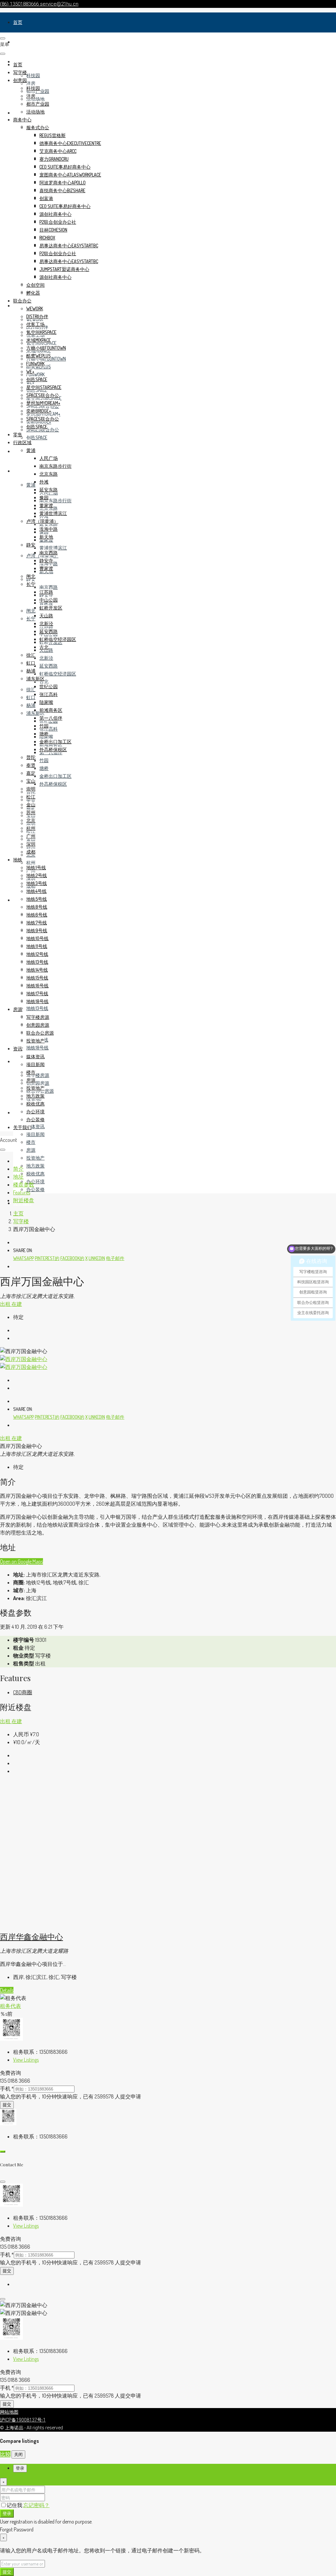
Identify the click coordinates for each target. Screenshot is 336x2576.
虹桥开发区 (51, 608)
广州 (31, 836)
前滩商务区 (51, 710)
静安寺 (46, 560)
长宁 (31, 618)
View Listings (26, 2060)
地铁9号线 (37, 930)
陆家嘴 (46, 702)
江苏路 (46, 592)
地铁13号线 (37, 1008)
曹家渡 (46, 568)
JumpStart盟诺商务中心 (64, 269)
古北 (44, 681)
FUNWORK (35, 374)
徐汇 (31, 689)
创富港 (46, 198)
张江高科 (49, 729)
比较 (5, 2454)
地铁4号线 (36, 891)
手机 (7, 2089)
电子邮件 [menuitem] (115, 1258)
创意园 (20, 80)
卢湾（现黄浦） (42, 521)
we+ (30, 371)
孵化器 (33, 293)
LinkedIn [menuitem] (97, 1258)
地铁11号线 (37, 946)
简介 (18, 1169)
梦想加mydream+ (43, 403)
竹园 (44, 760)
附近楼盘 (24, 1200)
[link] (96, 1922)
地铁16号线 (37, 986)
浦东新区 (35, 679)
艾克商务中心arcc (58, 151)
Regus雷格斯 (52, 135)
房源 (18, 1061)
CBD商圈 (23, 1692)
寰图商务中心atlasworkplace (70, 175)
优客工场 (35, 324)
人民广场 (49, 458)
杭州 (31, 863)
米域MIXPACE (39, 340)
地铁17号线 (37, 993)
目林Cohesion (53, 230)
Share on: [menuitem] (23, 1250)
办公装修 (35, 1189)
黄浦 (31, 485)
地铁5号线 (37, 899)
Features (22, 1192)
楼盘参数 (24, 1185)
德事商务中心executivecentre (70, 143)
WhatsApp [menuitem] (23, 1258)
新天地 (46, 537)
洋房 (31, 83)
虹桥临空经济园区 (58, 674)
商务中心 (22, 120)
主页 (18, 1213)
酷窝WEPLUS (39, 356)
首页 (18, 22)
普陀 (31, 757)
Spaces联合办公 (43, 395)
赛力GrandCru (54, 159)
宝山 (31, 781)
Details (7, 1990)
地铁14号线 (37, 970)
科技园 (33, 75)
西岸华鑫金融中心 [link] (31, 1936)
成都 (31, 852)
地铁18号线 (37, 1048)
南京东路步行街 (55, 500)
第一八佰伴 (51, 718)
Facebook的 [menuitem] (72, 1258)
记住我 (15, 2505)
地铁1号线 (36, 867)
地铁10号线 (37, 938)
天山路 (46, 616)
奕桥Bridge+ (39, 411)
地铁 (18, 900)
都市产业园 (38, 104)
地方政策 (35, 1166)
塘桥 (44, 768)
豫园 (44, 497)
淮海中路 (49, 529)
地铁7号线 (37, 923)
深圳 (31, 844)
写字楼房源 (38, 1075)
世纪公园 (49, 686)
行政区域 (22, 471)
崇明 (31, 789)
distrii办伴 (37, 316)
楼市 (31, 1142)
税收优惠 (35, 1174)
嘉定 (31, 773)
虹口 (31, 697)
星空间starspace (44, 387)
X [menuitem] (86, 1258)
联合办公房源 (40, 1033)
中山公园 (49, 600)
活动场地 (35, 99)
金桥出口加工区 (55, 776)
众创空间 (35, 285)
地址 (18, 1177)
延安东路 (49, 524)
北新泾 (46, 658)
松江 (31, 797)
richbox (47, 238)
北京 (31, 820)
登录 (7, 2513)
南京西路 (49, 587)
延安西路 (49, 666)
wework (35, 309)
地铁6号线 (37, 915)
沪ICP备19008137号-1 (23, 2420)
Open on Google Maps (21, 1561)
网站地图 (9, 2412)
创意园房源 (38, 1083)
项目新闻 (35, 1134)
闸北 (31, 611)
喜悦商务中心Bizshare (62, 190)
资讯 (18, 1113)
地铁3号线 (37, 883)
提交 (7, 2105)
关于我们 (22, 1127)
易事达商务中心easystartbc (69, 246)
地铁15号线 (37, 978)
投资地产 (35, 1158)
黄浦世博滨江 (53, 548)
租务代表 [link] (10, 2006)
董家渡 (46, 505)
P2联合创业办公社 (58, 222)
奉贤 (31, 765)
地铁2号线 (37, 875)
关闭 (18, 2454)
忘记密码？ (36, 2505)
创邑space (37, 437)
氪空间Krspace (41, 332)
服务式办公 (38, 127)
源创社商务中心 (55, 214)
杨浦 (31, 705)
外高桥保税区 (53, 784)
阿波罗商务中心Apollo (63, 183)
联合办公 (22, 301)
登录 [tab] (20, 2468)
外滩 (44, 482)
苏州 (31, 812)
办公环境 (35, 1181)
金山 (31, 804)
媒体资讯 (35, 1126)
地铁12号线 (37, 954)
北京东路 (49, 474)
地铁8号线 (37, 907)
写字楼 (20, 42)
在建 (17, 1304)
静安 (31, 545)
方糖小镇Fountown (46, 348)
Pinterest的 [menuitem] (47, 1258)
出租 (6, 1304)
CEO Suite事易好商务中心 (65, 167)
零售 (18, 451)
